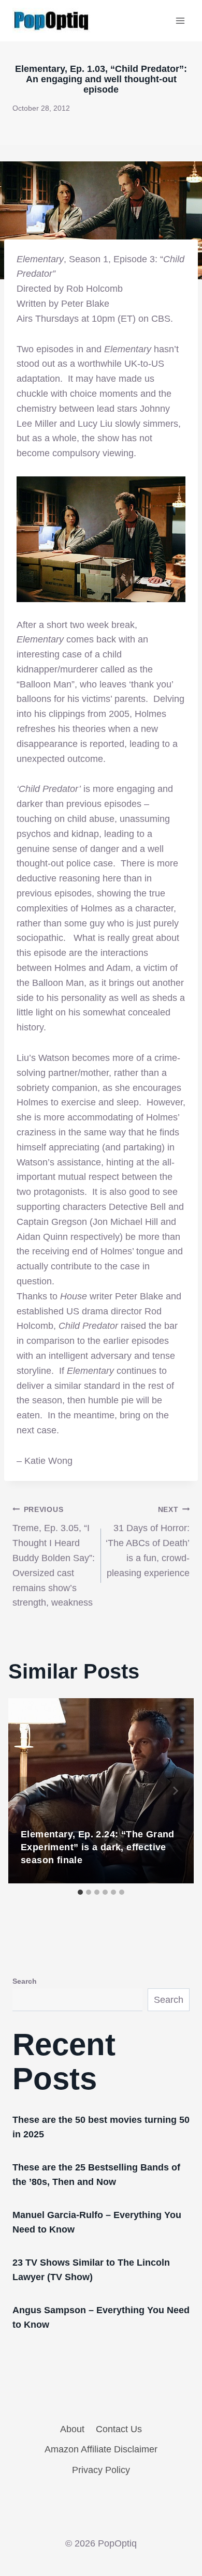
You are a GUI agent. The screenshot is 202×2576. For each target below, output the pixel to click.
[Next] (175, 1791)
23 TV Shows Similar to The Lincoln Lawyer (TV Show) (91, 2270)
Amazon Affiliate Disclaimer (101, 2449)
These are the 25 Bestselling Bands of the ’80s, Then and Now (96, 2175)
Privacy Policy (101, 2470)
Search (25, 1981)
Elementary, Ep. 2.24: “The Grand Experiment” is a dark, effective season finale (98, 1847)
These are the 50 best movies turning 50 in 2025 (101, 2127)
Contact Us (119, 2429)
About (72, 2429)
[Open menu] (180, 20)
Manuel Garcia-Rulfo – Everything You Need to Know (97, 2222)
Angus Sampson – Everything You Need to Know (101, 2317)
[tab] (80, 1892)
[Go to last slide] (27, 1791)
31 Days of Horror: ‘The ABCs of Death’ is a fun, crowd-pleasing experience (148, 1542)
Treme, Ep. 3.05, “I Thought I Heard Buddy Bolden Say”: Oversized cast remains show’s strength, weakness (54, 1557)
